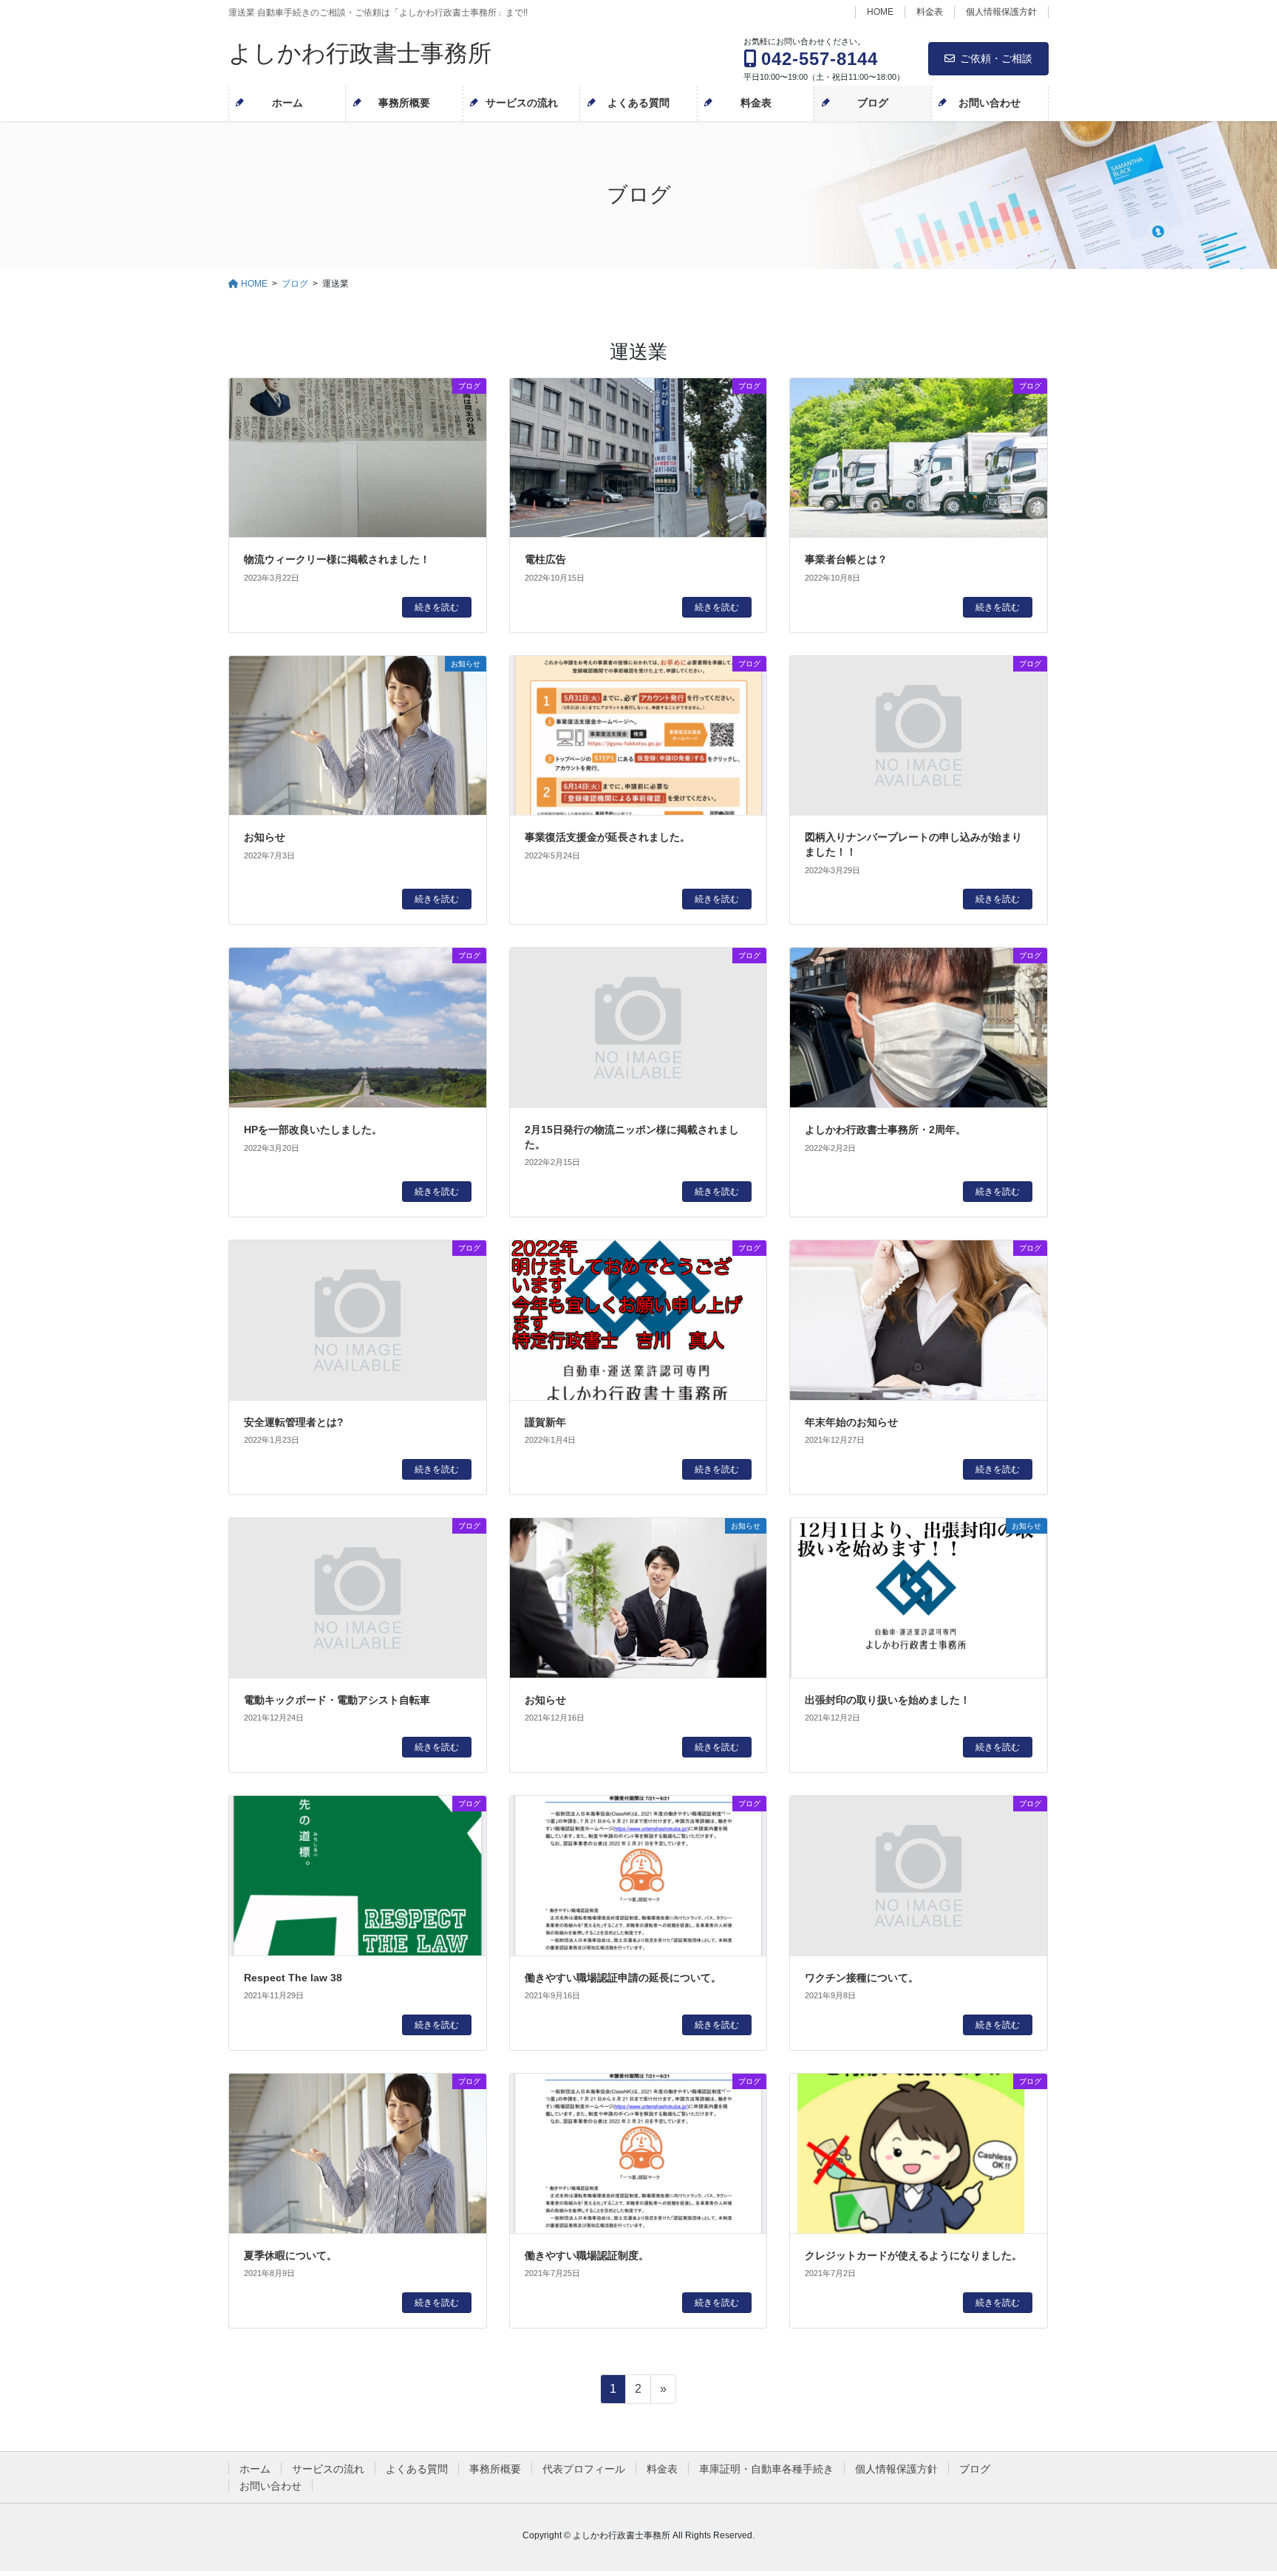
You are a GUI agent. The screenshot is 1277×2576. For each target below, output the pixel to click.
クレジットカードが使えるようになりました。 (913, 2255)
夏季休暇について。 (290, 2255)
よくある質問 (417, 2469)
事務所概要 (495, 2469)
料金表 (930, 12)
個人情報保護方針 (1001, 12)
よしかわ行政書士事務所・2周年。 (885, 1130)
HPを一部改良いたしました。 (313, 1130)
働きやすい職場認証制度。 (587, 2255)
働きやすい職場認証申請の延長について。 (623, 1978)
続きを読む (437, 607)
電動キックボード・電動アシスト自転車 (337, 1700)
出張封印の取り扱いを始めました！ (888, 1700)
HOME (880, 12)
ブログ (975, 2469)
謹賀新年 (545, 1422)
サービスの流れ (328, 2469)
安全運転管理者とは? (294, 1422)
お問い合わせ (270, 2486)
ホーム (255, 2469)
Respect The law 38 (293, 1978)
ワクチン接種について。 (862, 1978)
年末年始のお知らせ (851, 1422)
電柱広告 (545, 559)
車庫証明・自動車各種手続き (766, 2469)
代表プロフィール (584, 2469)
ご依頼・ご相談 (996, 58)
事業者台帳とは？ (846, 559)
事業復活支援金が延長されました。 (607, 837)
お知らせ (265, 837)
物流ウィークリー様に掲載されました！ (337, 559)
